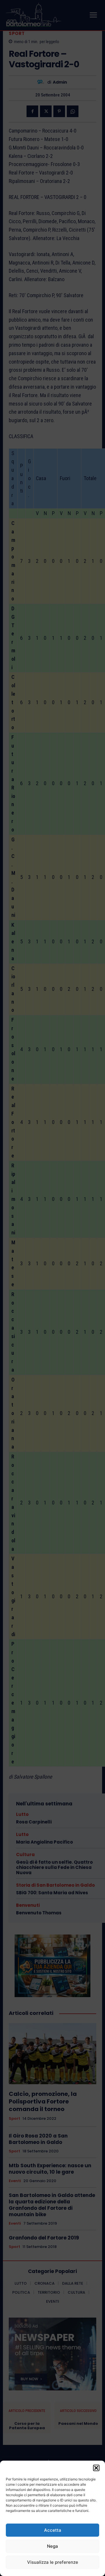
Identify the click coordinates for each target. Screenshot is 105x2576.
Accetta (53, 2530)
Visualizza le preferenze (53, 2562)
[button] (96, 2468)
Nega (52, 2546)
